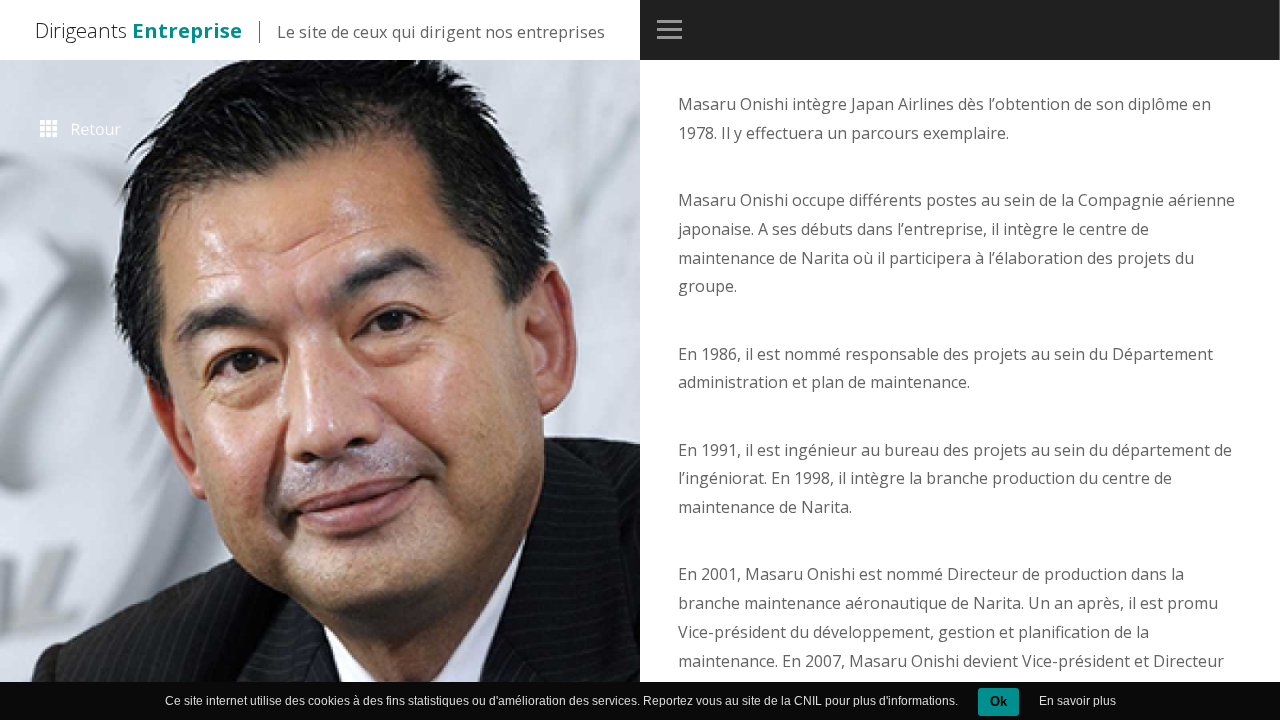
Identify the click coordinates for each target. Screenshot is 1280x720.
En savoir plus (1077, 701)
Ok (998, 701)
